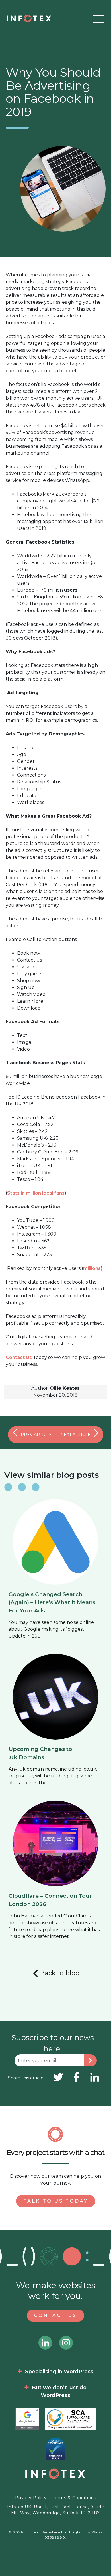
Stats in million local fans (36, 1193)
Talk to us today (56, 2201)
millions (92, 1268)
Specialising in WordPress (59, 2372)
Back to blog (60, 1973)
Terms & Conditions (74, 2498)
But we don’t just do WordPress (59, 2391)
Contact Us (19, 1357)
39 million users (77, 597)
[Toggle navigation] (97, 19)
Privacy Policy (31, 2498)
